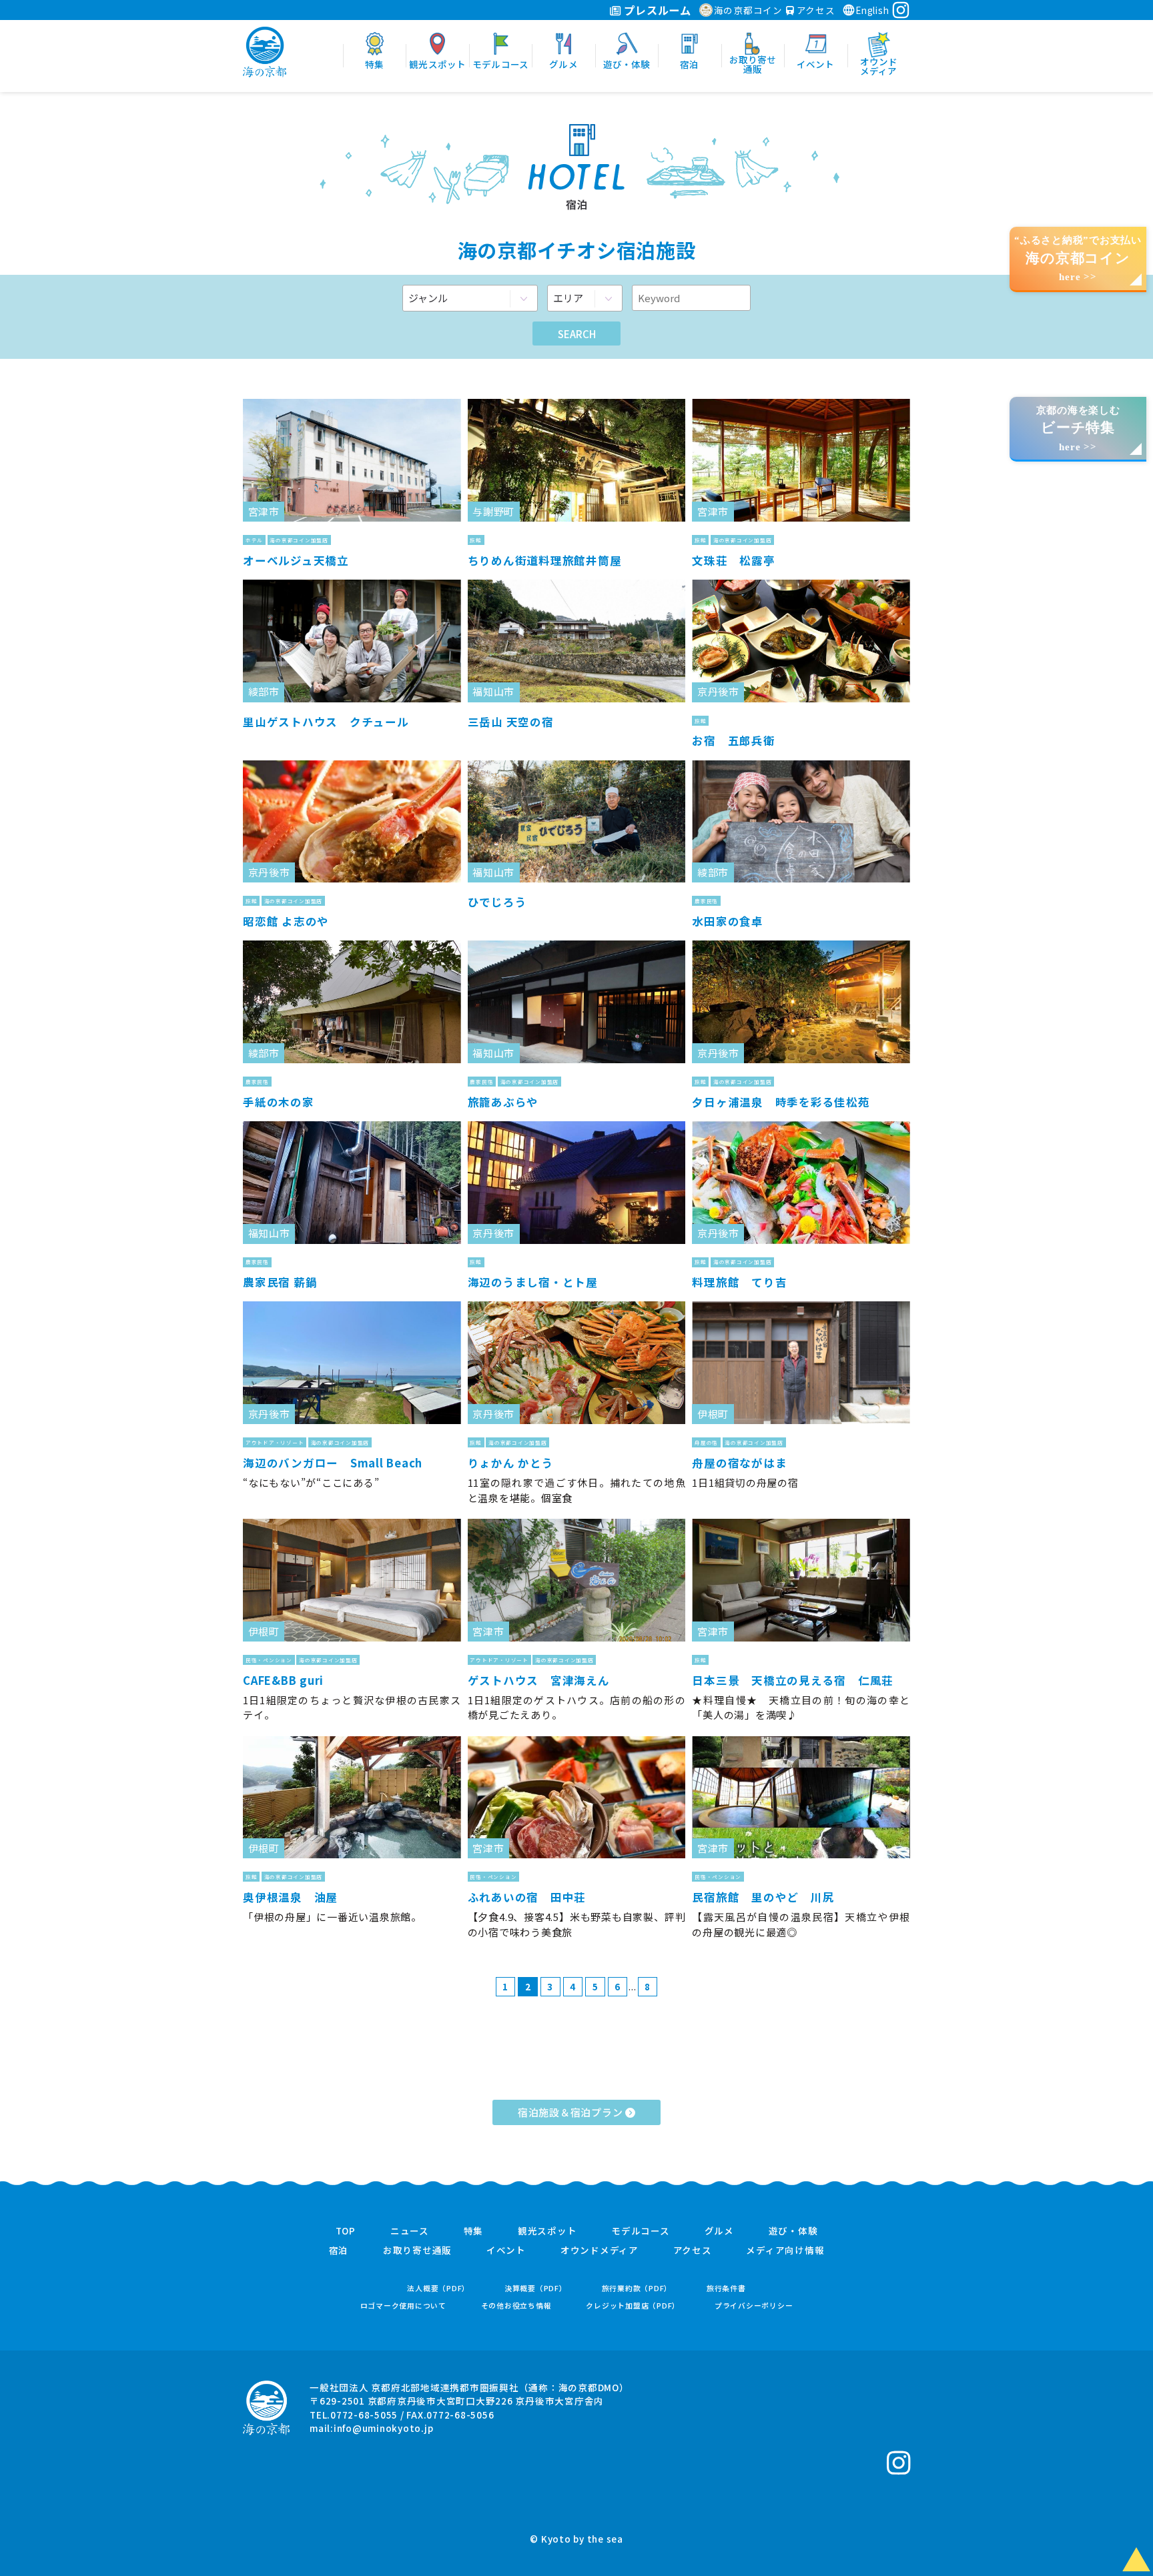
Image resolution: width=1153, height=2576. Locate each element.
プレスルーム (656, 10)
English (872, 10)
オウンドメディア (600, 2250)
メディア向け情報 (785, 2250)
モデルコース (641, 2231)
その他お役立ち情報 (516, 2306)
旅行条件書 (726, 2288)
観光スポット (547, 2231)
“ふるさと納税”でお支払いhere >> (1078, 258)
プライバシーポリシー (754, 2306)
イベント (506, 2250)
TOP (346, 2231)
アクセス (815, 10)
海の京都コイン (748, 10)
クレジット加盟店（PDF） (633, 2306)
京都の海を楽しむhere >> (1078, 429)
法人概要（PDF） (438, 2288)
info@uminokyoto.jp (384, 2428)
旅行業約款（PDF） (637, 2288)
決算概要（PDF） (536, 2288)
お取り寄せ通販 (417, 2250)
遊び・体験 (793, 2231)
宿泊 (339, 2250)
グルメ (719, 2231)
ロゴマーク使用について (403, 2306)
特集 (474, 2231)
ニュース (410, 2231)
